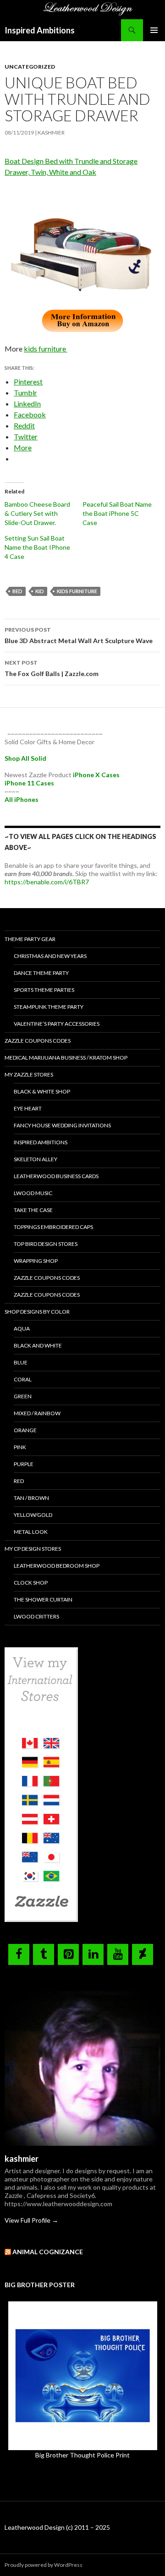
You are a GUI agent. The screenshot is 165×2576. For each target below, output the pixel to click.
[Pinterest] (68, 1954)
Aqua (22, 1329)
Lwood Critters (36, 1616)
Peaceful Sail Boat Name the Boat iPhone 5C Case (117, 513)
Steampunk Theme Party (49, 1007)
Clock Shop (31, 1583)
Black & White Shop (42, 1091)
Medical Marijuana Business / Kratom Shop (66, 1058)
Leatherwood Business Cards (56, 1176)
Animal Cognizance (48, 2252)
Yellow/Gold (33, 1515)
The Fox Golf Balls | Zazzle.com (52, 668)
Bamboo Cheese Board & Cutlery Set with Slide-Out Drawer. (37, 513)
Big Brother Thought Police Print (82, 2455)
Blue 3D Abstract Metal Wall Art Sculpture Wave (79, 635)
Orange (25, 1430)
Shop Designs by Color (37, 1312)
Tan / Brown (31, 1498)
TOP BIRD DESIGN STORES (46, 1244)
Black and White (38, 1345)
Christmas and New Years (50, 956)
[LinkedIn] (93, 1954)
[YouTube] (118, 1954)
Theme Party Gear (30, 939)
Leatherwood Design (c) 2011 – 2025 (57, 2527)
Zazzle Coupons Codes (38, 1041)
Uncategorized (30, 67)
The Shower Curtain (43, 1599)
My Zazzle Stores (29, 1074)
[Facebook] (19, 1954)
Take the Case (33, 1210)
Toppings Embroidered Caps (53, 1227)
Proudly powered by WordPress (44, 2565)
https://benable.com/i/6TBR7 (47, 882)
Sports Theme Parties (44, 990)
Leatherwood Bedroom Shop (57, 1566)
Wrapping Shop (36, 1261)
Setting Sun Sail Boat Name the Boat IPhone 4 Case (37, 547)
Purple (24, 1464)
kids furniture (46, 349)
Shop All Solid (25, 758)
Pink (20, 1447)
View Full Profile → (31, 2220)
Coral (23, 1379)
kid (40, 591)
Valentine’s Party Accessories (57, 1024)
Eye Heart (28, 1108)
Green (23, 1396)
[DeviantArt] (143, 1954)
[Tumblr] (44, 1954)
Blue (21, 1362)
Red (19, 1481)
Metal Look (31, 1532)
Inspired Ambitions (40, 30)
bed (17, 591)
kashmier (51, 133)
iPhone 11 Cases (29, 783)
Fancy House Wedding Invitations (62, 1125)
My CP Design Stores (33, 1549)
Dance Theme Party (41, 973)
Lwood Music (33, 1193)
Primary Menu (154, 30)
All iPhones (22, 799)
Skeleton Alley (36, 1159)
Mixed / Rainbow (37, 1413)
